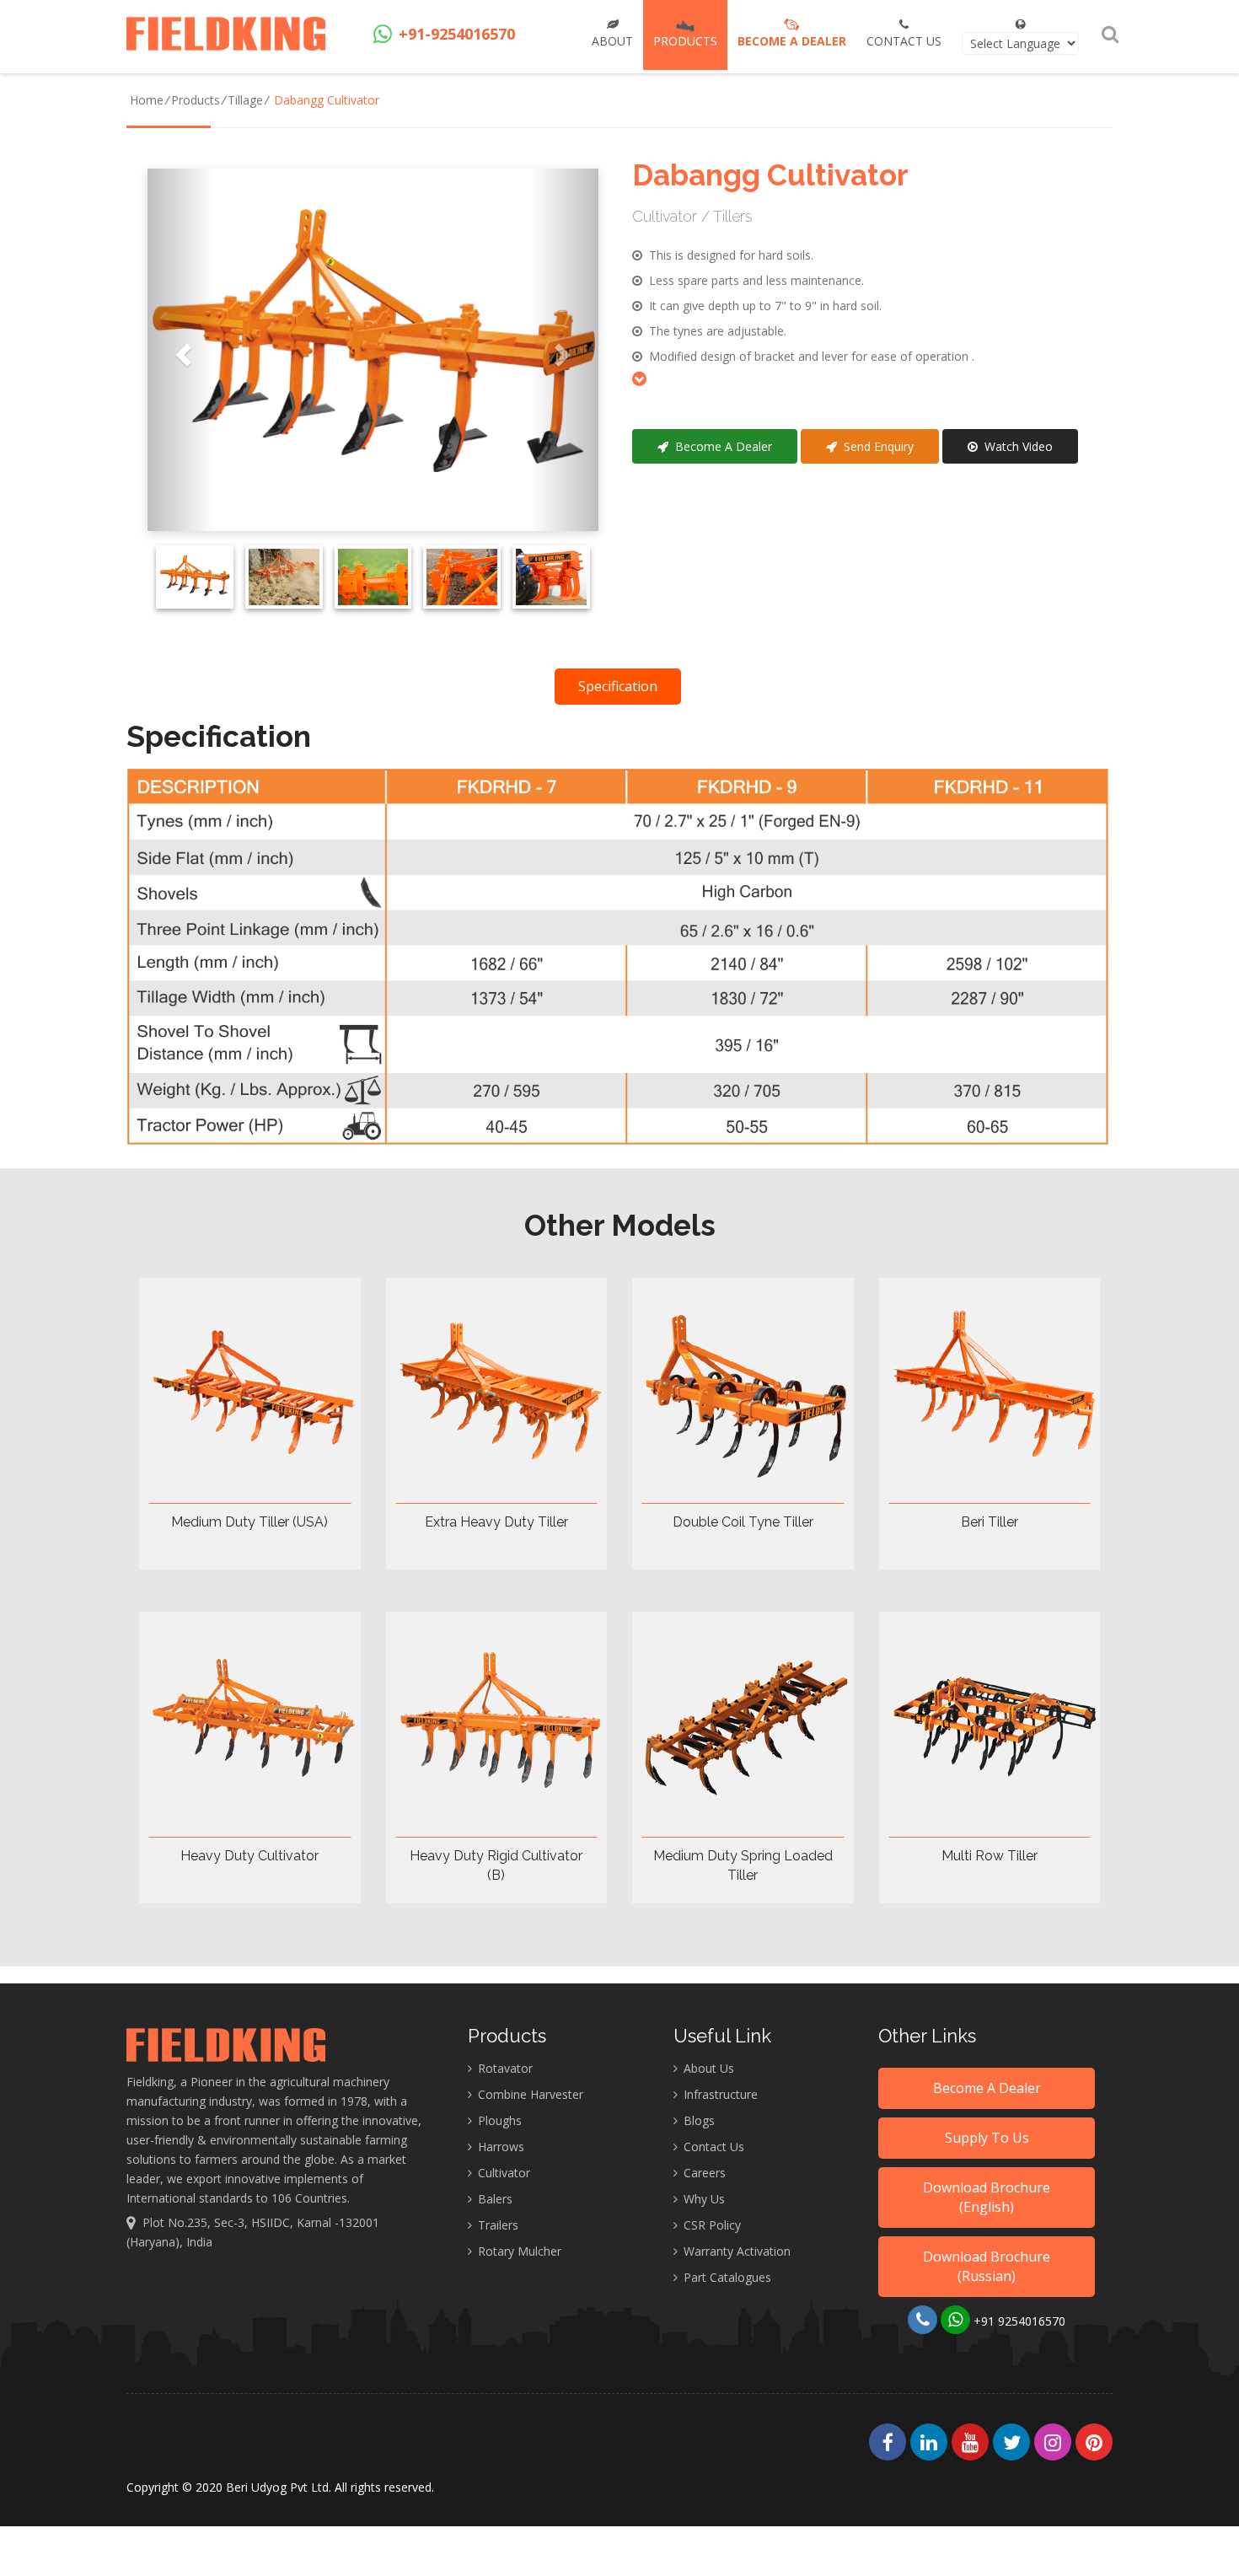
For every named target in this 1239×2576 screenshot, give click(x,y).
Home (147, 100)
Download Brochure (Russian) (987, 2266)
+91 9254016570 (1018, 2321)
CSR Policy (711, 2225)
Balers (493, 2199)
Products (196, 100)
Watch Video (1015, 446)
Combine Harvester (529, 2094)
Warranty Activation (735, 2251)
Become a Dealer (792, 41)
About (612, 41)
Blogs (697, 2120)
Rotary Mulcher (518, 2251)
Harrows (499, 2147)
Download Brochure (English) (987, 2197)
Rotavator (504, 2068)
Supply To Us (987, 2138)
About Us (707, 2068)
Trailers (496, 2225)
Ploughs (498, 2120)
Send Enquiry (875, 446)
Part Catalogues (726, 2277)
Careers (703, 2173)
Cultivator (502, 2173)
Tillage (245, 100)
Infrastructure (719, 2094)
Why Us (703, 2199)
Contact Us (904, 41)
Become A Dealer (720, 446)
